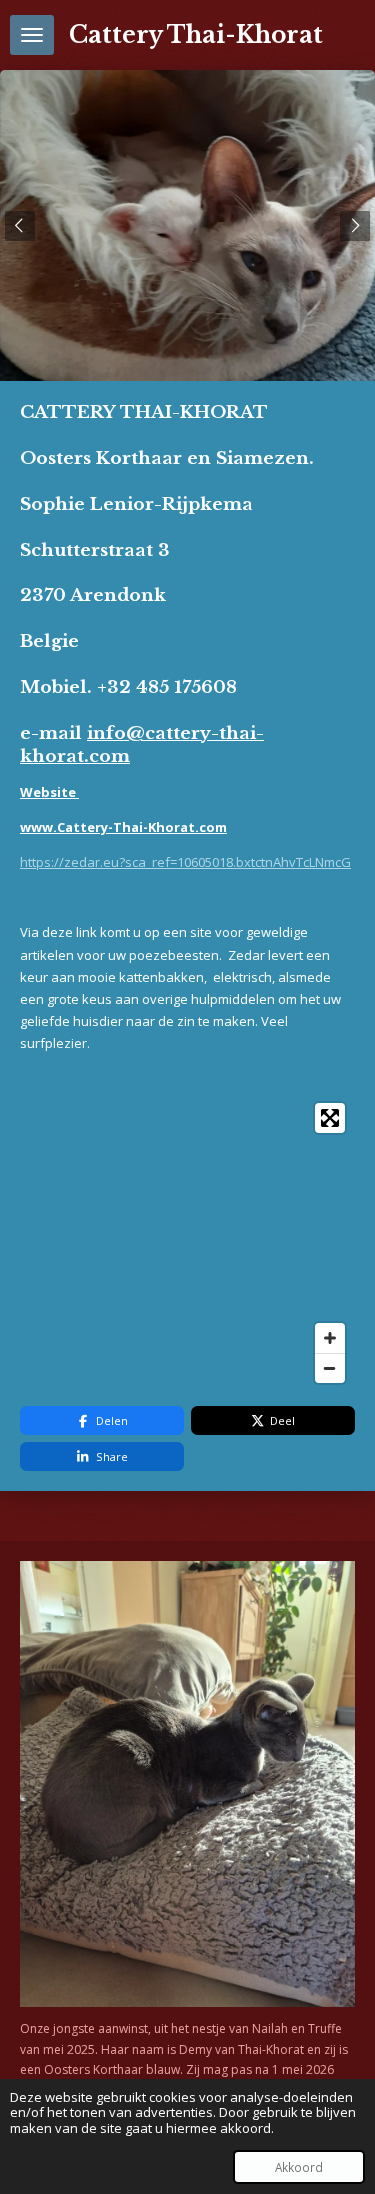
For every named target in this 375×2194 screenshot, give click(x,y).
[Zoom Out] (330, 1368)
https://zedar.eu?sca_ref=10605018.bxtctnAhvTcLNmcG (185, 862)
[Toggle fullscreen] (330, 1118)
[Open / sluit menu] (32, 35)
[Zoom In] (330, 1338)
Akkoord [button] (299, 2167)
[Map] (187, 1243)
